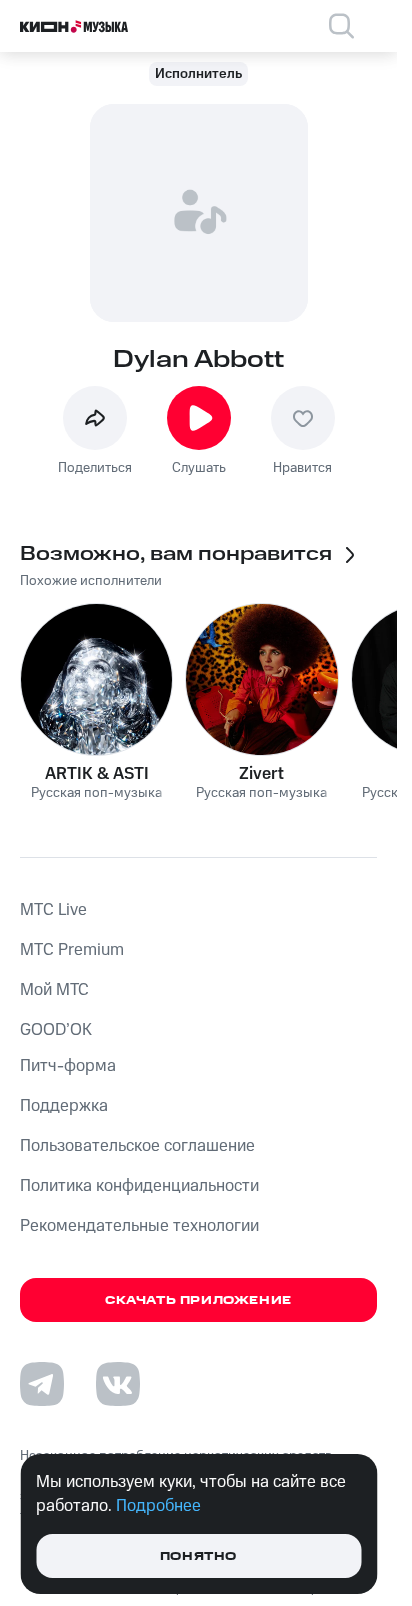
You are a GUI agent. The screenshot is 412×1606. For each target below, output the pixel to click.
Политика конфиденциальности (139, 1186)
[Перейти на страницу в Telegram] (42, 1384)
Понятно (198, 1556)
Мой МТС (54, 990)
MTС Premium (72, 950)
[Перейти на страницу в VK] (118, 1384)
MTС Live (53, 910)
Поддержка (64, 1106)
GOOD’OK (56, 1030)
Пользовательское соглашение (137, 1146)
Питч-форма (68, 1066)
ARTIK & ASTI (97, 774)
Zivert (261, 774)
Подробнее (158, 1506)
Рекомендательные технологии (139, 1226)
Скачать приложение (198, 1300)
